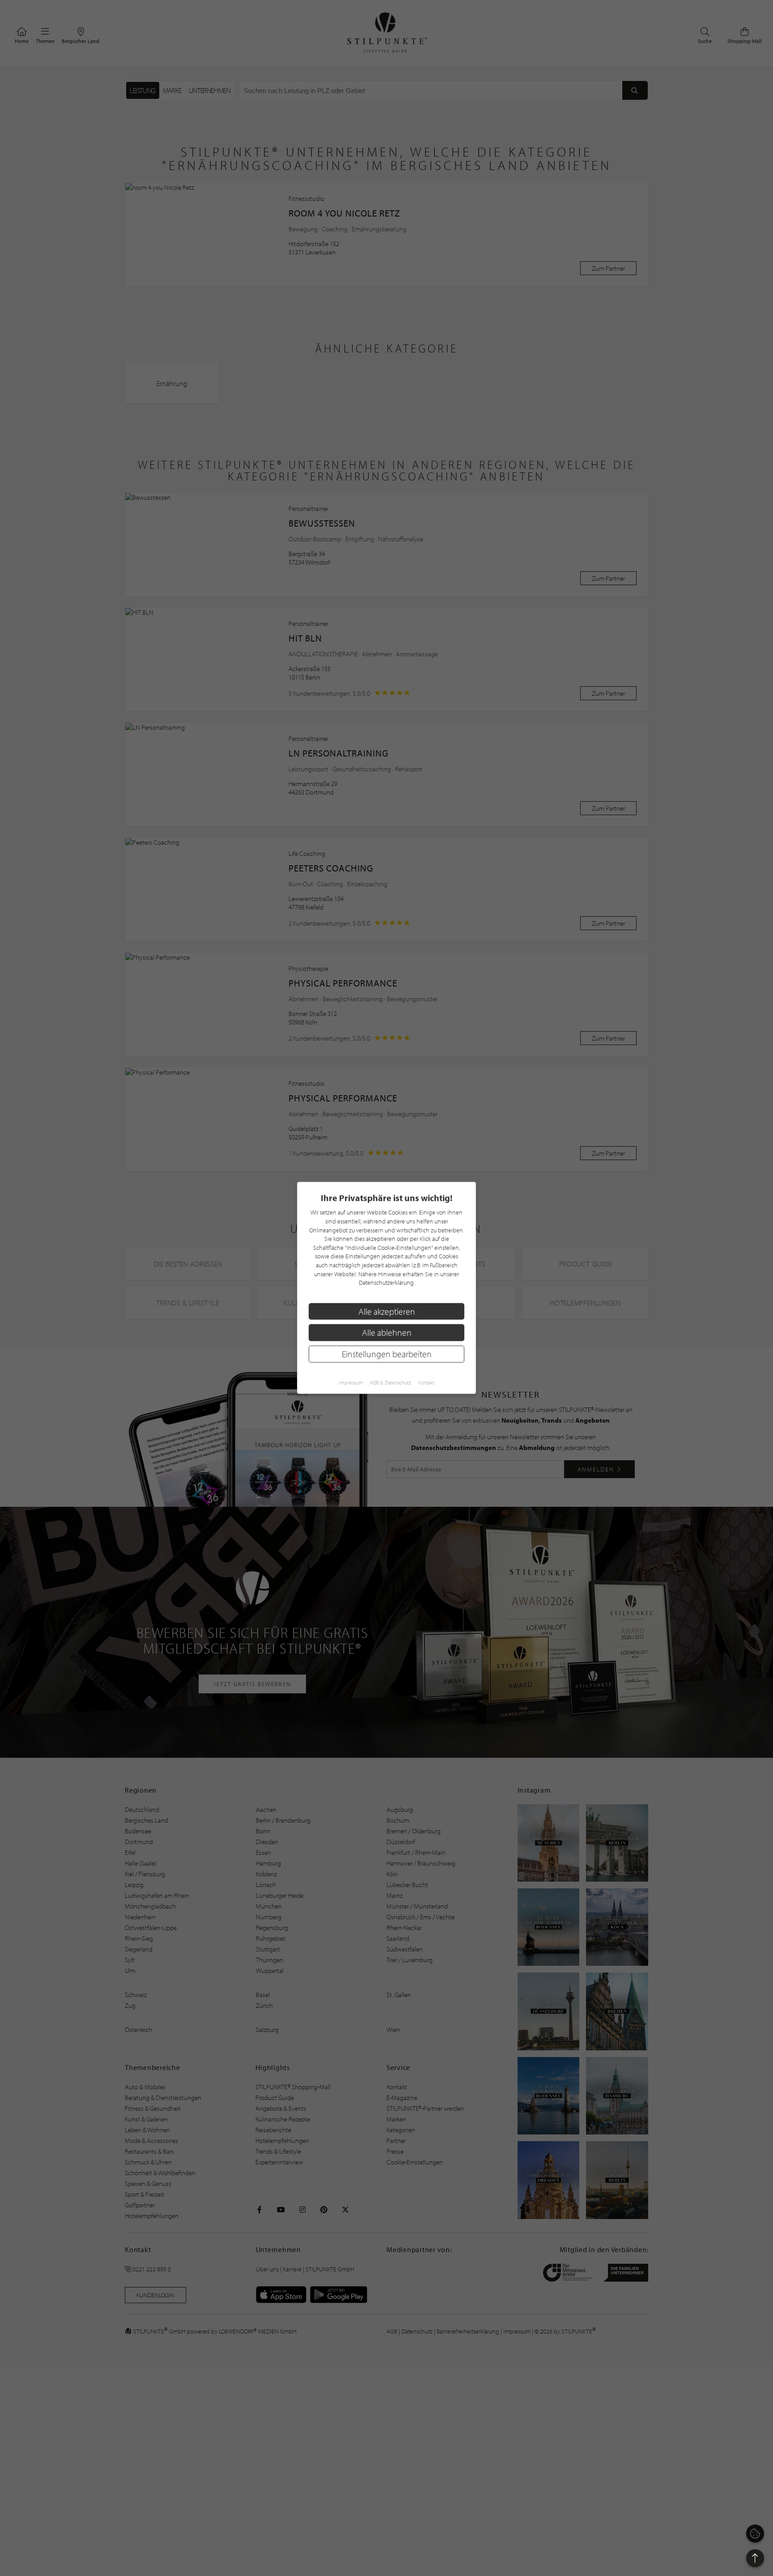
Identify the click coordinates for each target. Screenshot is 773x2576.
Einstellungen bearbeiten (387, 1354)
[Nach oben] (755, 2558)
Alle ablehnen (387, 1333)
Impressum (351, 1383)
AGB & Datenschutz (391, 1383)
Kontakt (426, 1383)
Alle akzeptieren (387, 1311)
